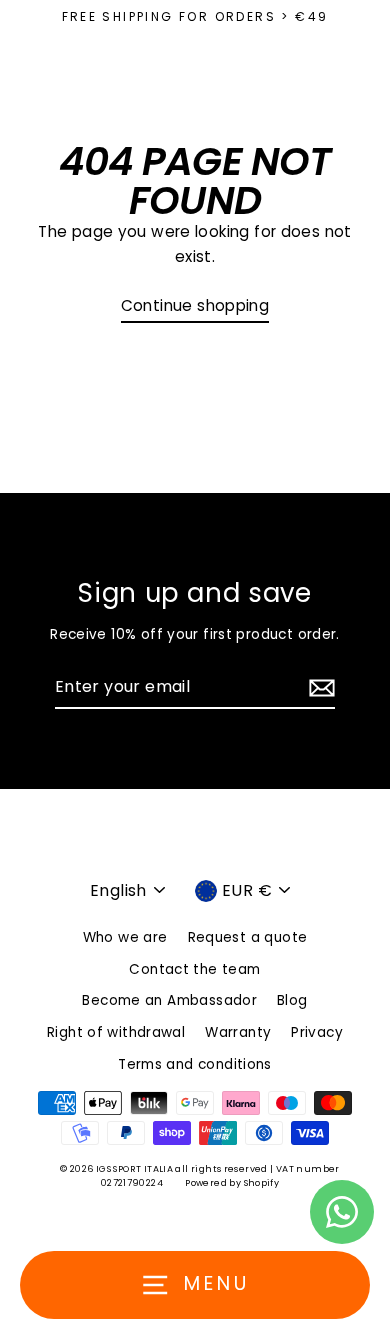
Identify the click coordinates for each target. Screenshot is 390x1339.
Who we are (125, 937)
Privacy (317, 1032)
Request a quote (248, 937)
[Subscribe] (319, 688)
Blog (292, 1000)
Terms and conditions (195, 1064)
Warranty (238, 1032)
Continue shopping (195, 305)
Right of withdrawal (116, 1032)
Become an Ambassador (169, 1000)
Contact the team (194, 969)
